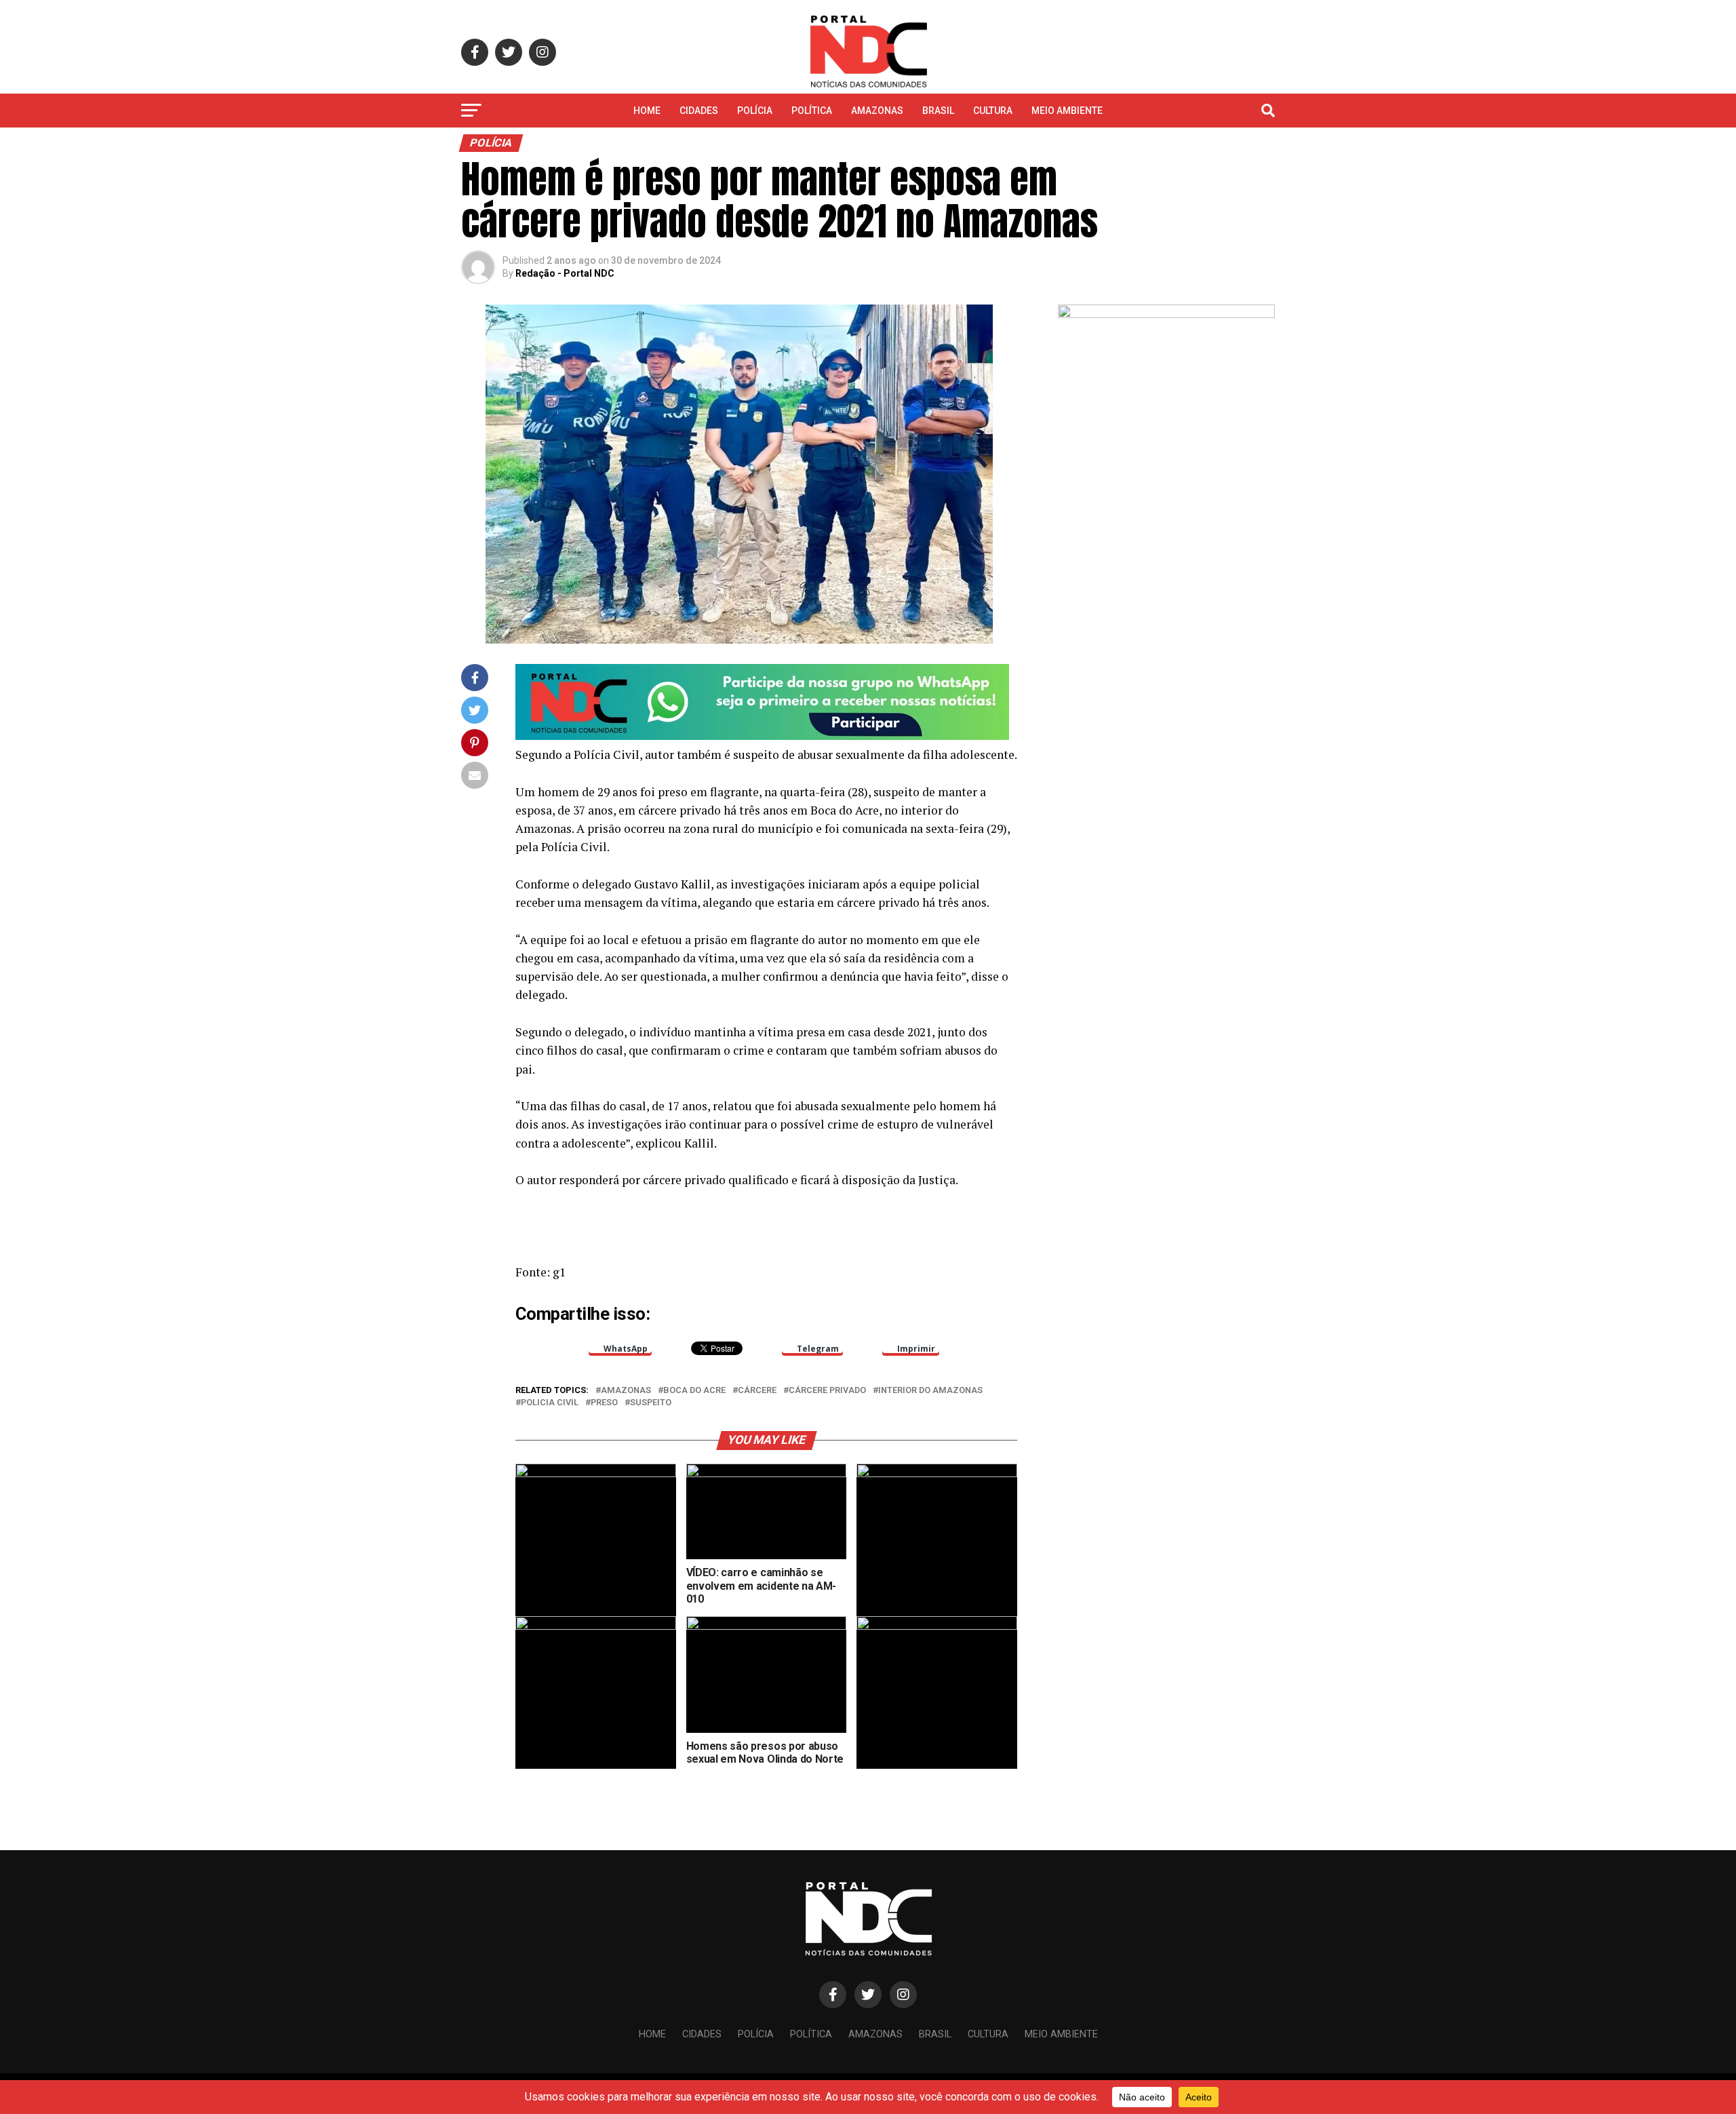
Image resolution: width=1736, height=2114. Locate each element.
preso (604, 1403)
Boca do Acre (694, 1391)
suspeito (651, 1403)
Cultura (993, 111)
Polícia (755, 111)
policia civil (550, 1403)
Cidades (699, 111)
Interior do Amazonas (930, 1391)
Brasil (938, 111)
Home (647, 111)
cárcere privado (827, 1391)
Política (812, 111)
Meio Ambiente (1067, 111)
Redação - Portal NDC (565, 273)
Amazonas (877, 111)
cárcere (757, 1391)
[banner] (762, 736)
